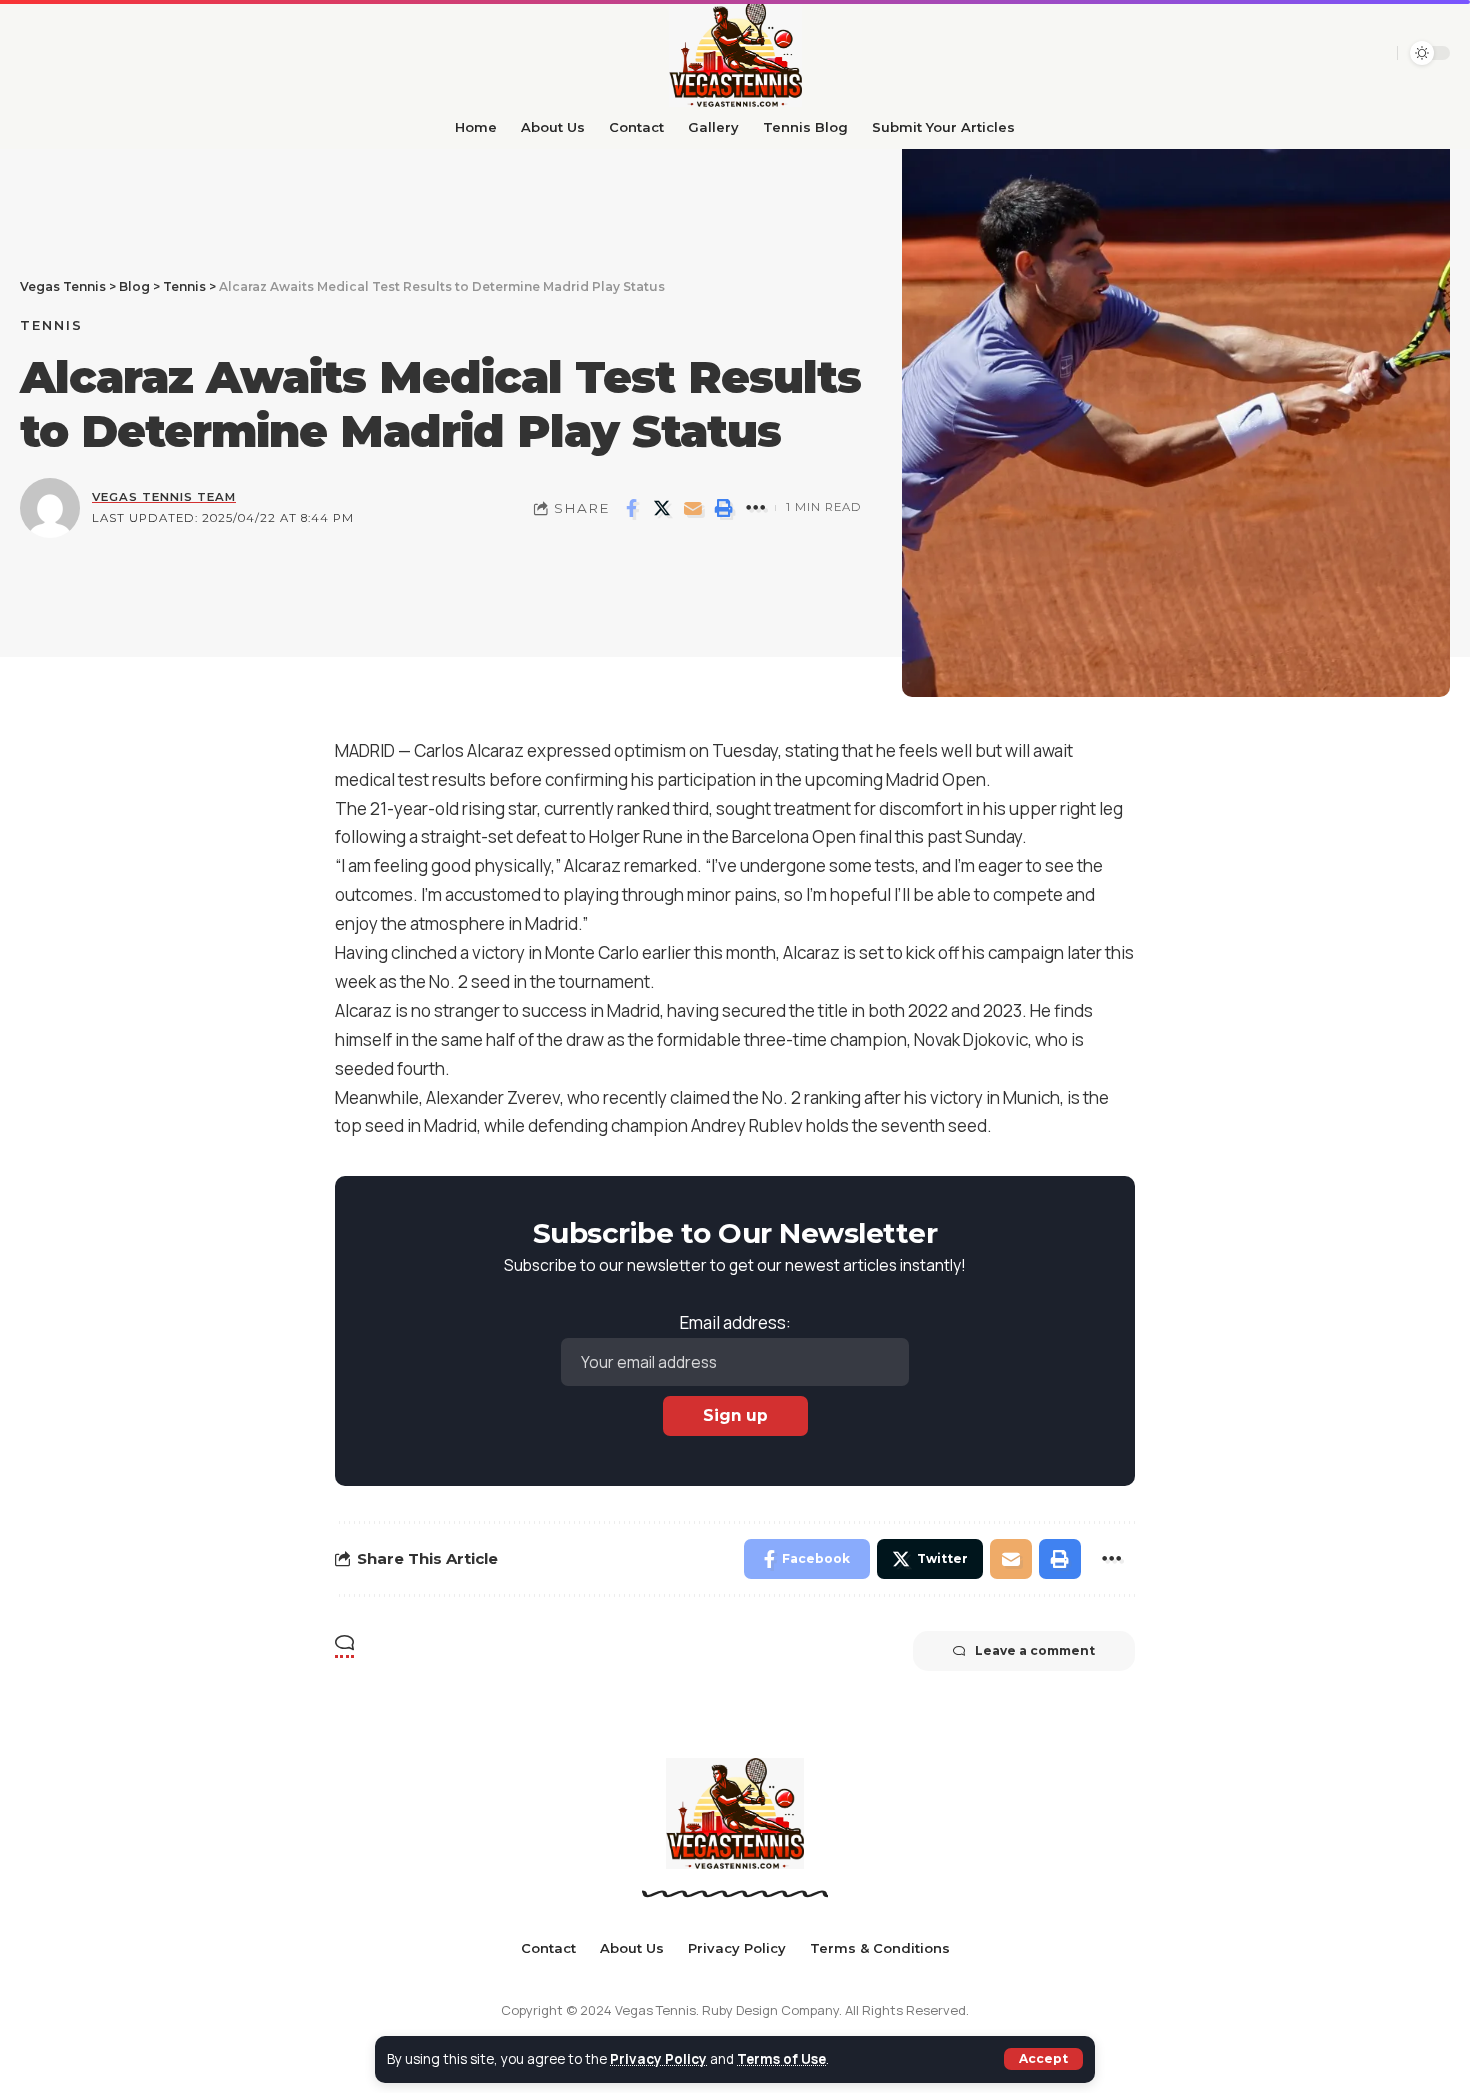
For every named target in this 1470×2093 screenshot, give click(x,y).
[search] (1341, 53)
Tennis (51, 325)
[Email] (693, 508)
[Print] (724, 508)
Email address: (735, 1322)
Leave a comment (1035, 1650)
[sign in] (1375, 53)
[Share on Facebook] (631, 508)
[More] (755, 508)
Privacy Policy (658, 2059)
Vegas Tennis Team (164, 497)
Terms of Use (781, 2059)
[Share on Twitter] (662, 508)
